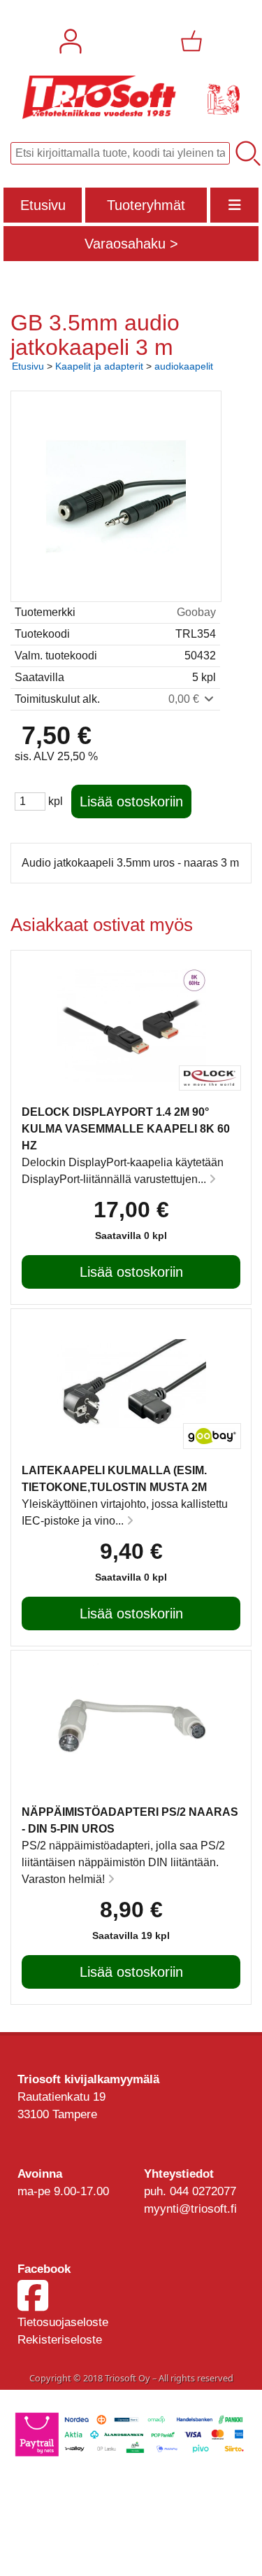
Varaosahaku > (131, 244)
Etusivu (43, 205)
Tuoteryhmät (146, 205)
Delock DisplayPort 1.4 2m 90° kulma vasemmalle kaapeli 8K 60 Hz (126, 1129)
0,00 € (185, 699)
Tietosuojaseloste (63, 2322)
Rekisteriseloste (60, 2340)
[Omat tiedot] (71, 41)
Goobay (196, 612)
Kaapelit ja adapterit (99, 366)
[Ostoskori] (191, 41)
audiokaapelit (184, 366)
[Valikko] (234, 205)
